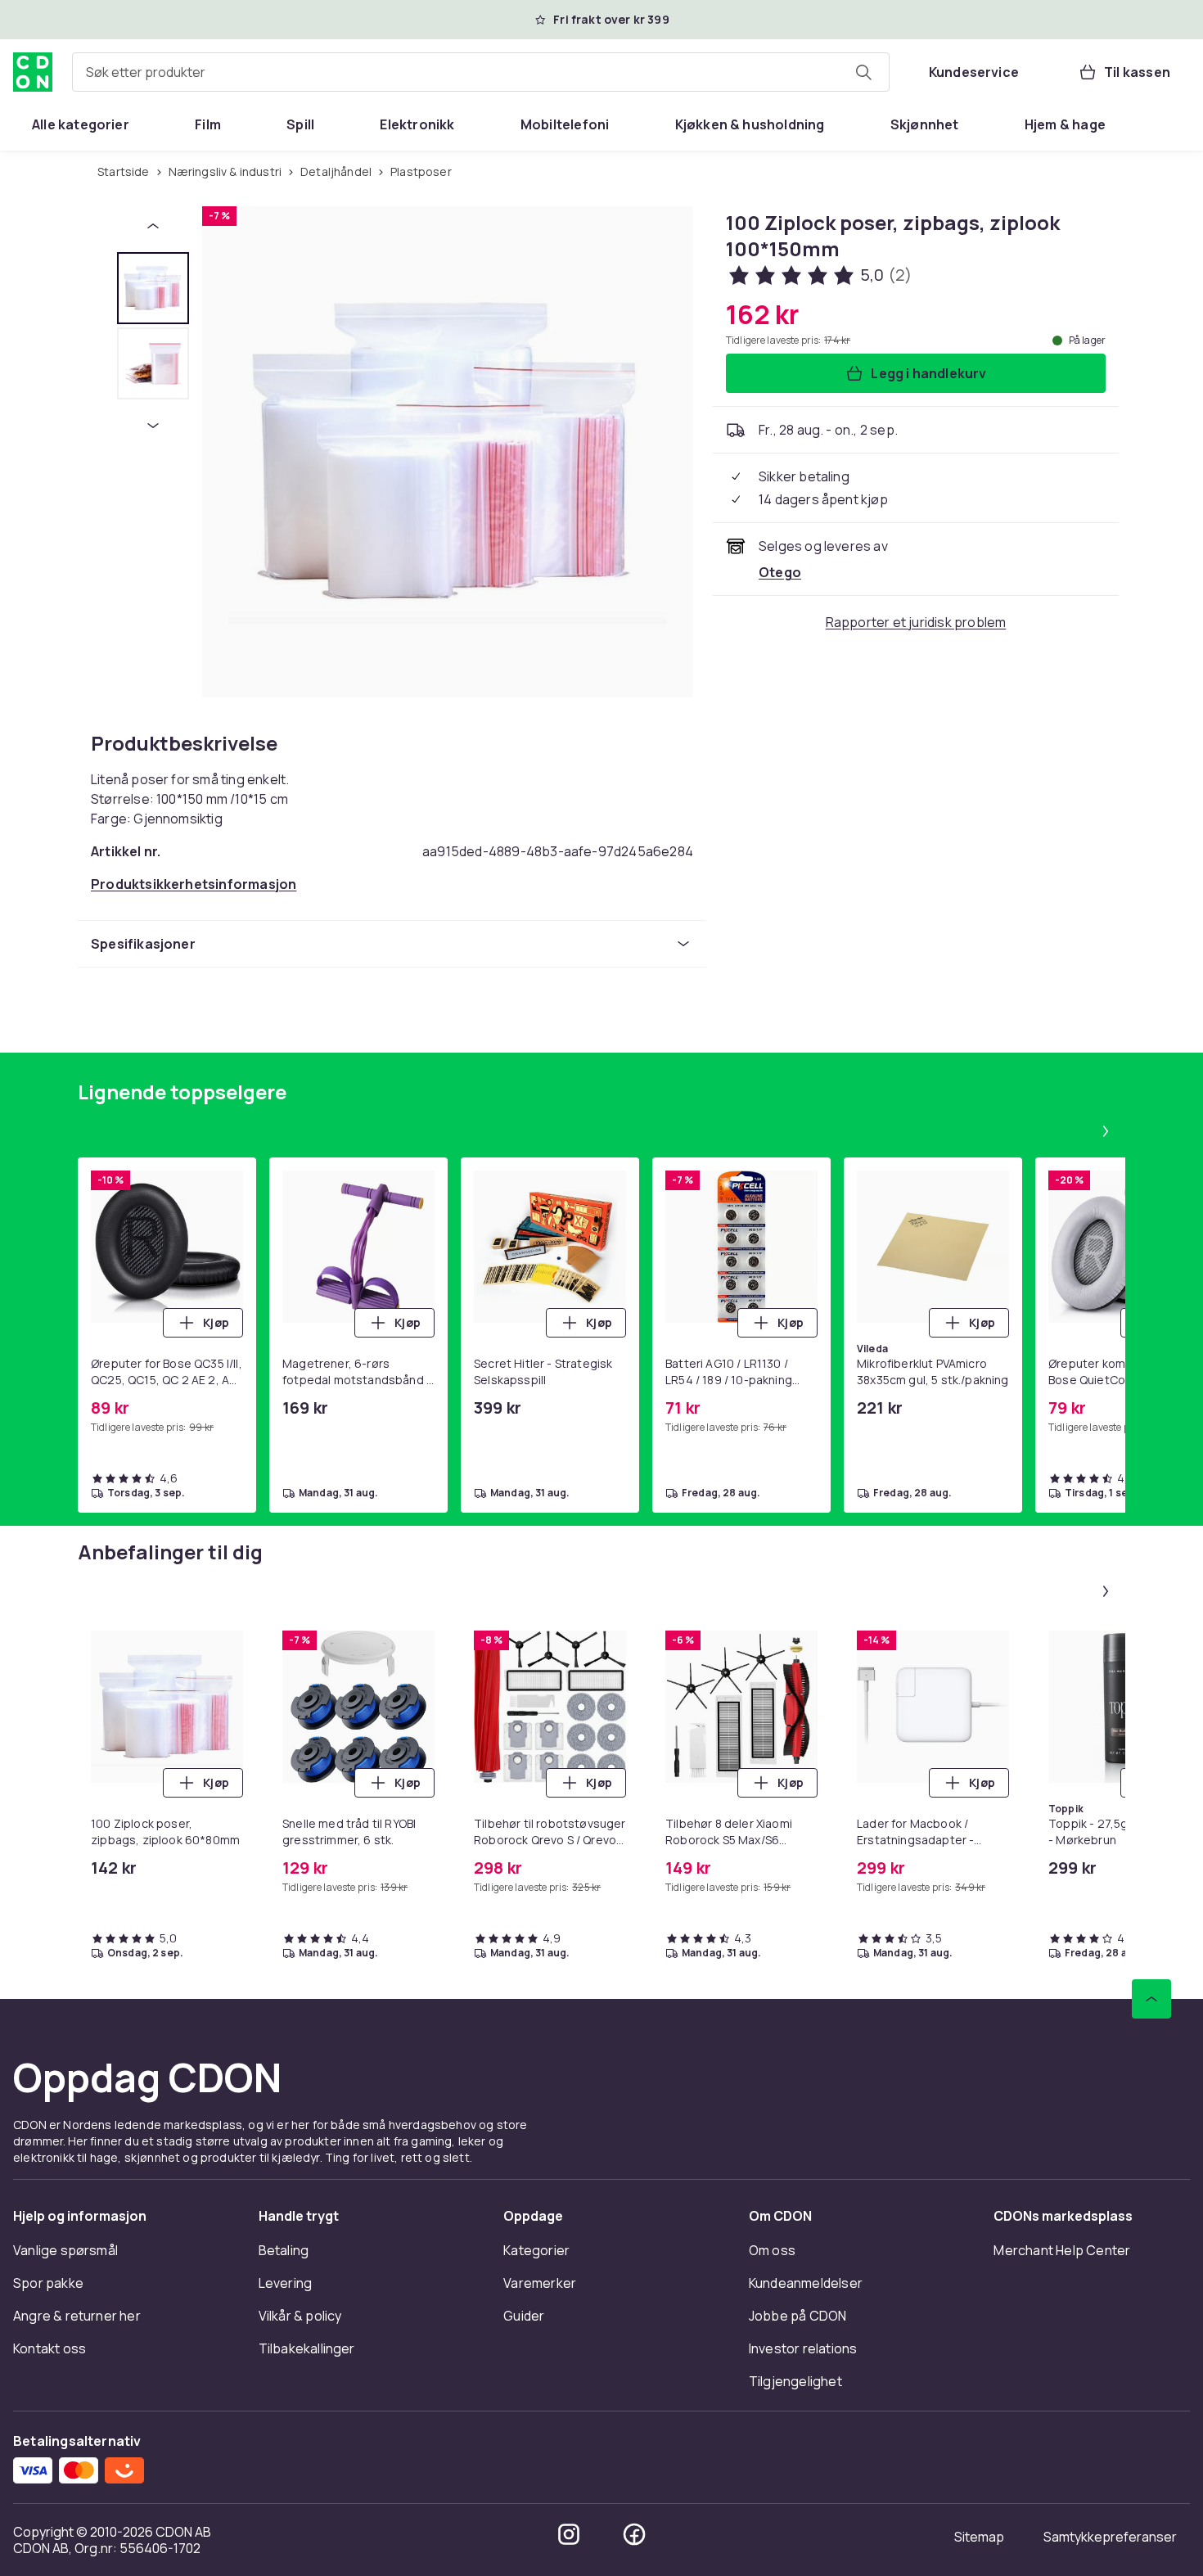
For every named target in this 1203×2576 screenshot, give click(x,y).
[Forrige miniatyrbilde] (153, 226)
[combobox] (481, 72)
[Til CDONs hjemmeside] (33, 72)
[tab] (153, 288)
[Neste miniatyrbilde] (153, 426)
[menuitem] (81, 124)
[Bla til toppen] (1151, 1999)
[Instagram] (569, 2534)
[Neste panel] (1106, 1131)
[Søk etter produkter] (863, 72)
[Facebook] (634, 2534)
